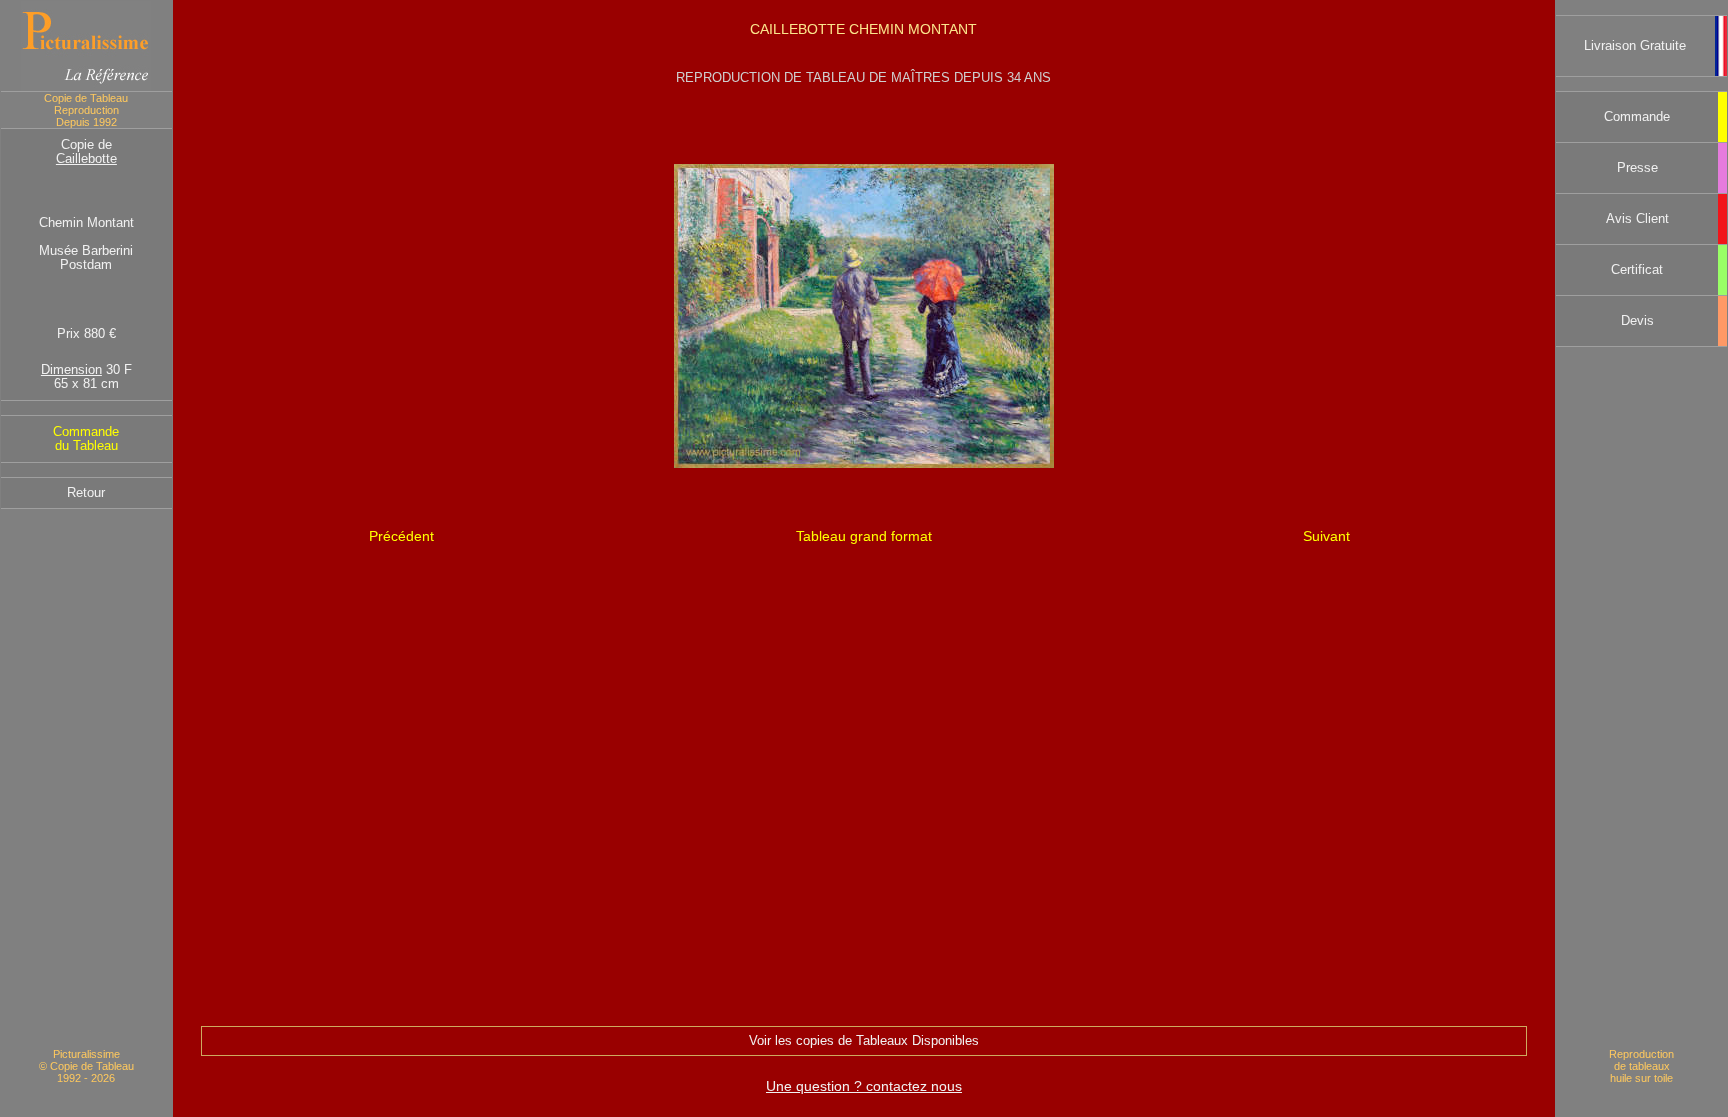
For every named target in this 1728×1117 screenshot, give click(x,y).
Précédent (401, 536)
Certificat (1637, 270)
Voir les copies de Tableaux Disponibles (864, 1041)
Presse (1637, 168)
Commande (1637, 117)
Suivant (1326, 536)
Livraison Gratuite (1635, 46)
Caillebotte (86, 159)
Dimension (71, 370)
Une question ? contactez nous (864, 1086)
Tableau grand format (864, 536)
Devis (1637, 321)
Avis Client (1637, 219)
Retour (86, 493)
